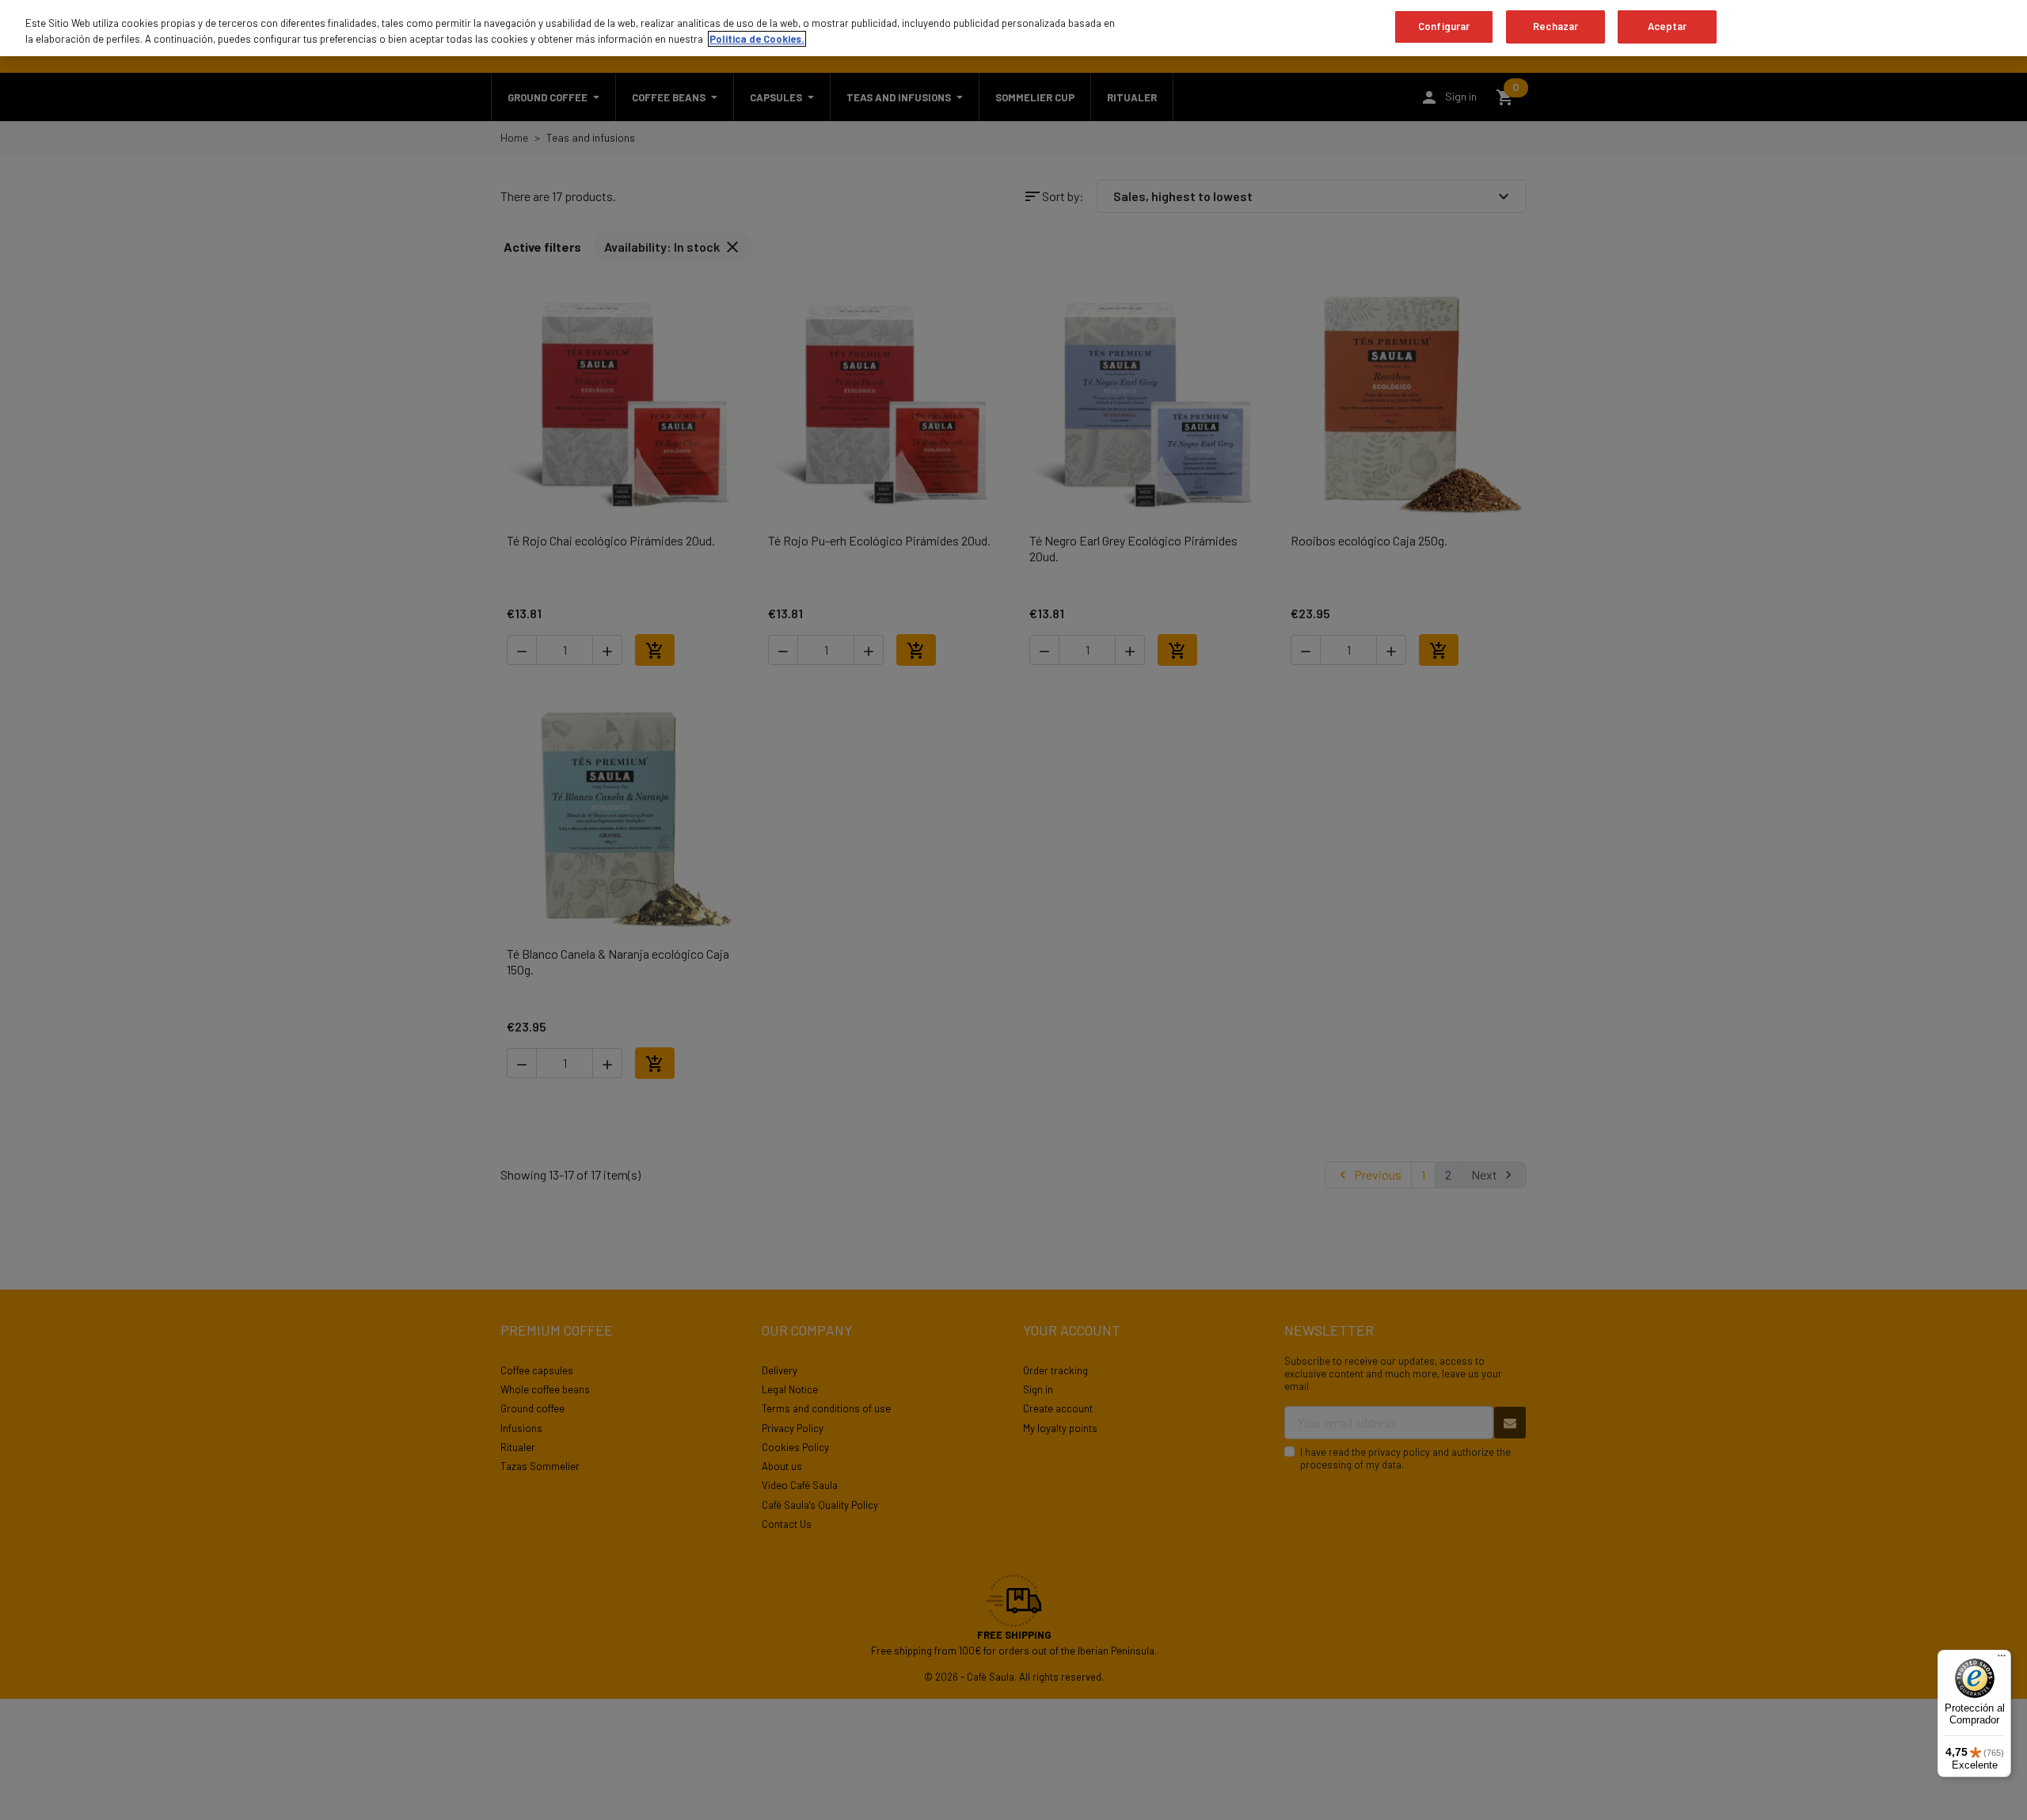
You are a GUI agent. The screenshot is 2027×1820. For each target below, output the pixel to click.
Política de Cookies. (757, 39)
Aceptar (1668, 26)
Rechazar (1555, 26)
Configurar (1444, 26)
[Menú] (2002, 1659)
